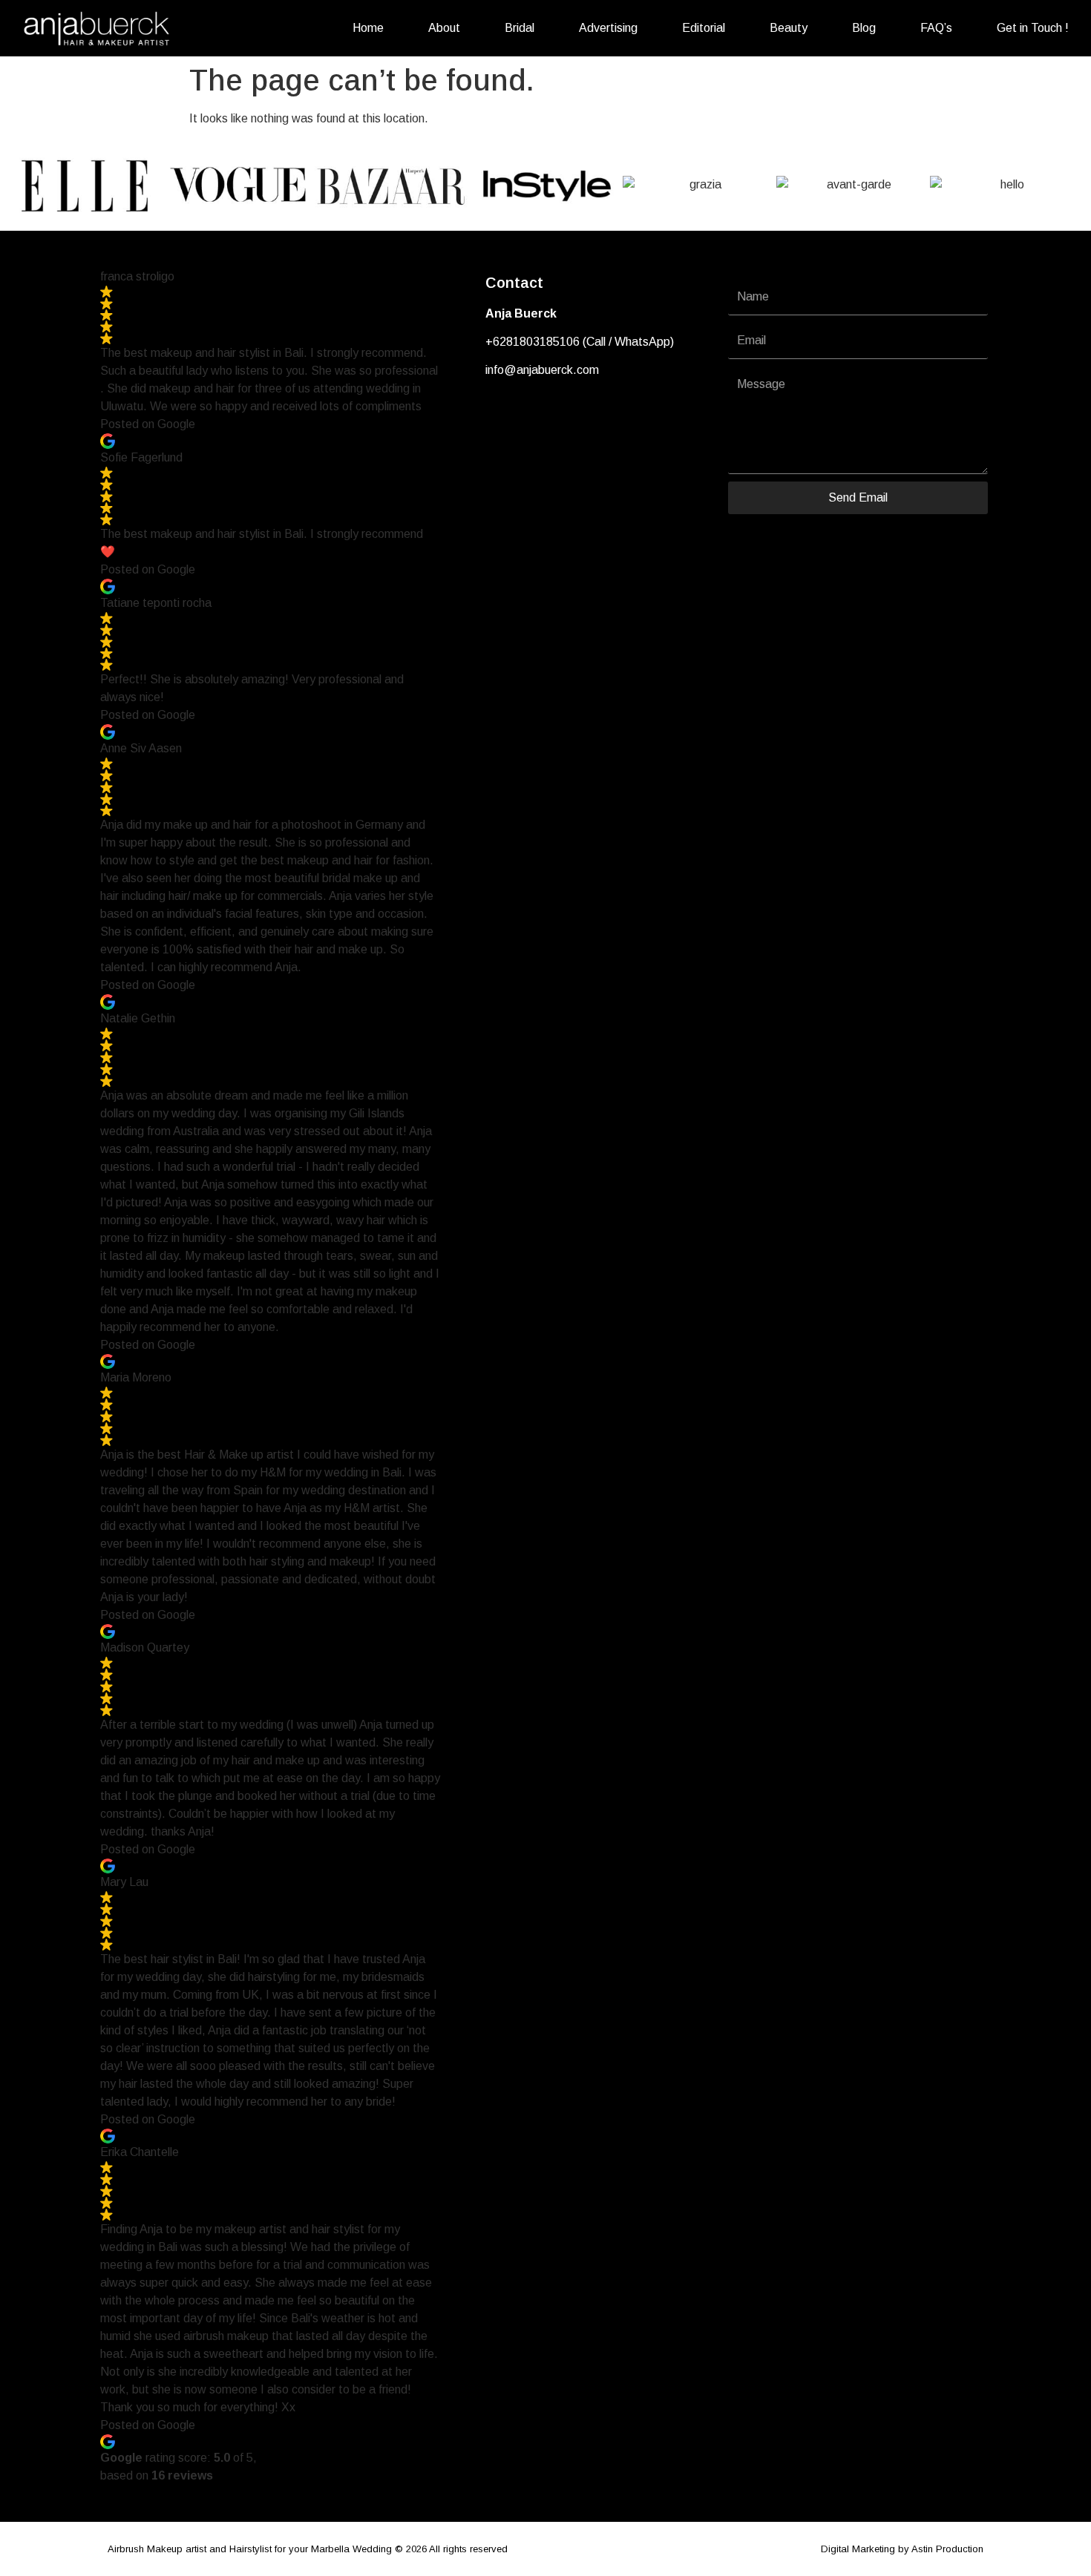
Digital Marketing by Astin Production (902, 2549)
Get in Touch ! (1033, 28)
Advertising (608, 28)
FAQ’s (936, 28)
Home (368, 28)
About (444, 28)
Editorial (704, 28)
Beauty (789, 28)
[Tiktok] (548, 416)
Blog (864, 28)
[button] (22, 184)
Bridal (520, 28)
